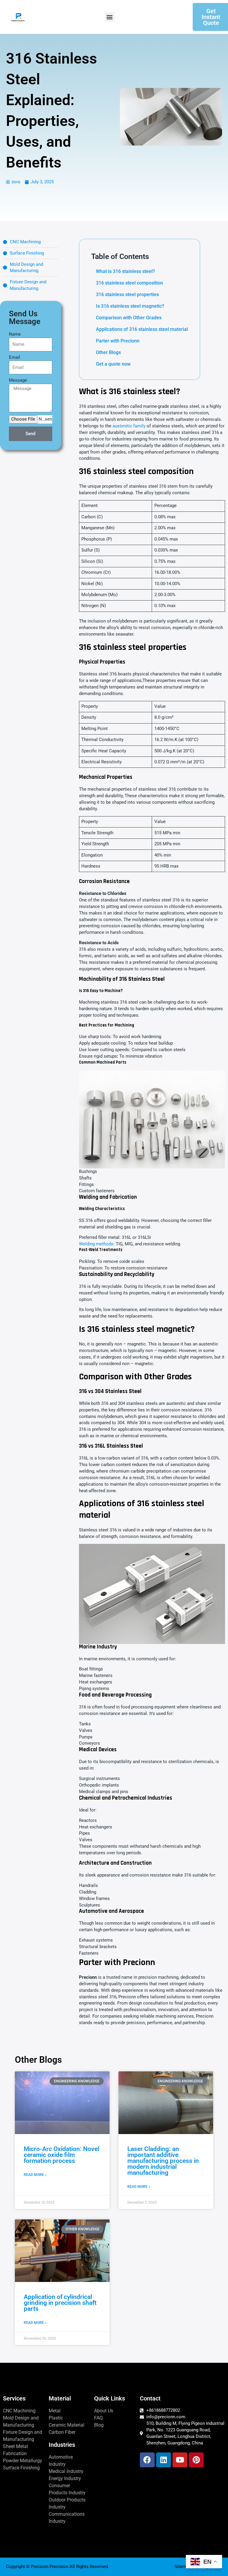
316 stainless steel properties (127, 294)
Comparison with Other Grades (129, 318)
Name (15, 334)
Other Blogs (108, 352)
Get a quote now (113, 364)
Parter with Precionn (118, 341)
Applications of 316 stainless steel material (142, 329)
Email (15, 357)
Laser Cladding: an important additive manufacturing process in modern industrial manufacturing (163, 2161)
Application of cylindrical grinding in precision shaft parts (60, 2303)
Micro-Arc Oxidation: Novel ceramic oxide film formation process (61, 2155)
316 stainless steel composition (129, 283)
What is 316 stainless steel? (125, 271)
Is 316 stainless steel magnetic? (130, 306)
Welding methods (96, 1244)
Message (18, 380)
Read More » (35, 2175)
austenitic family (129, 426)
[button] (110, 17)
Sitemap (183, 2566)
